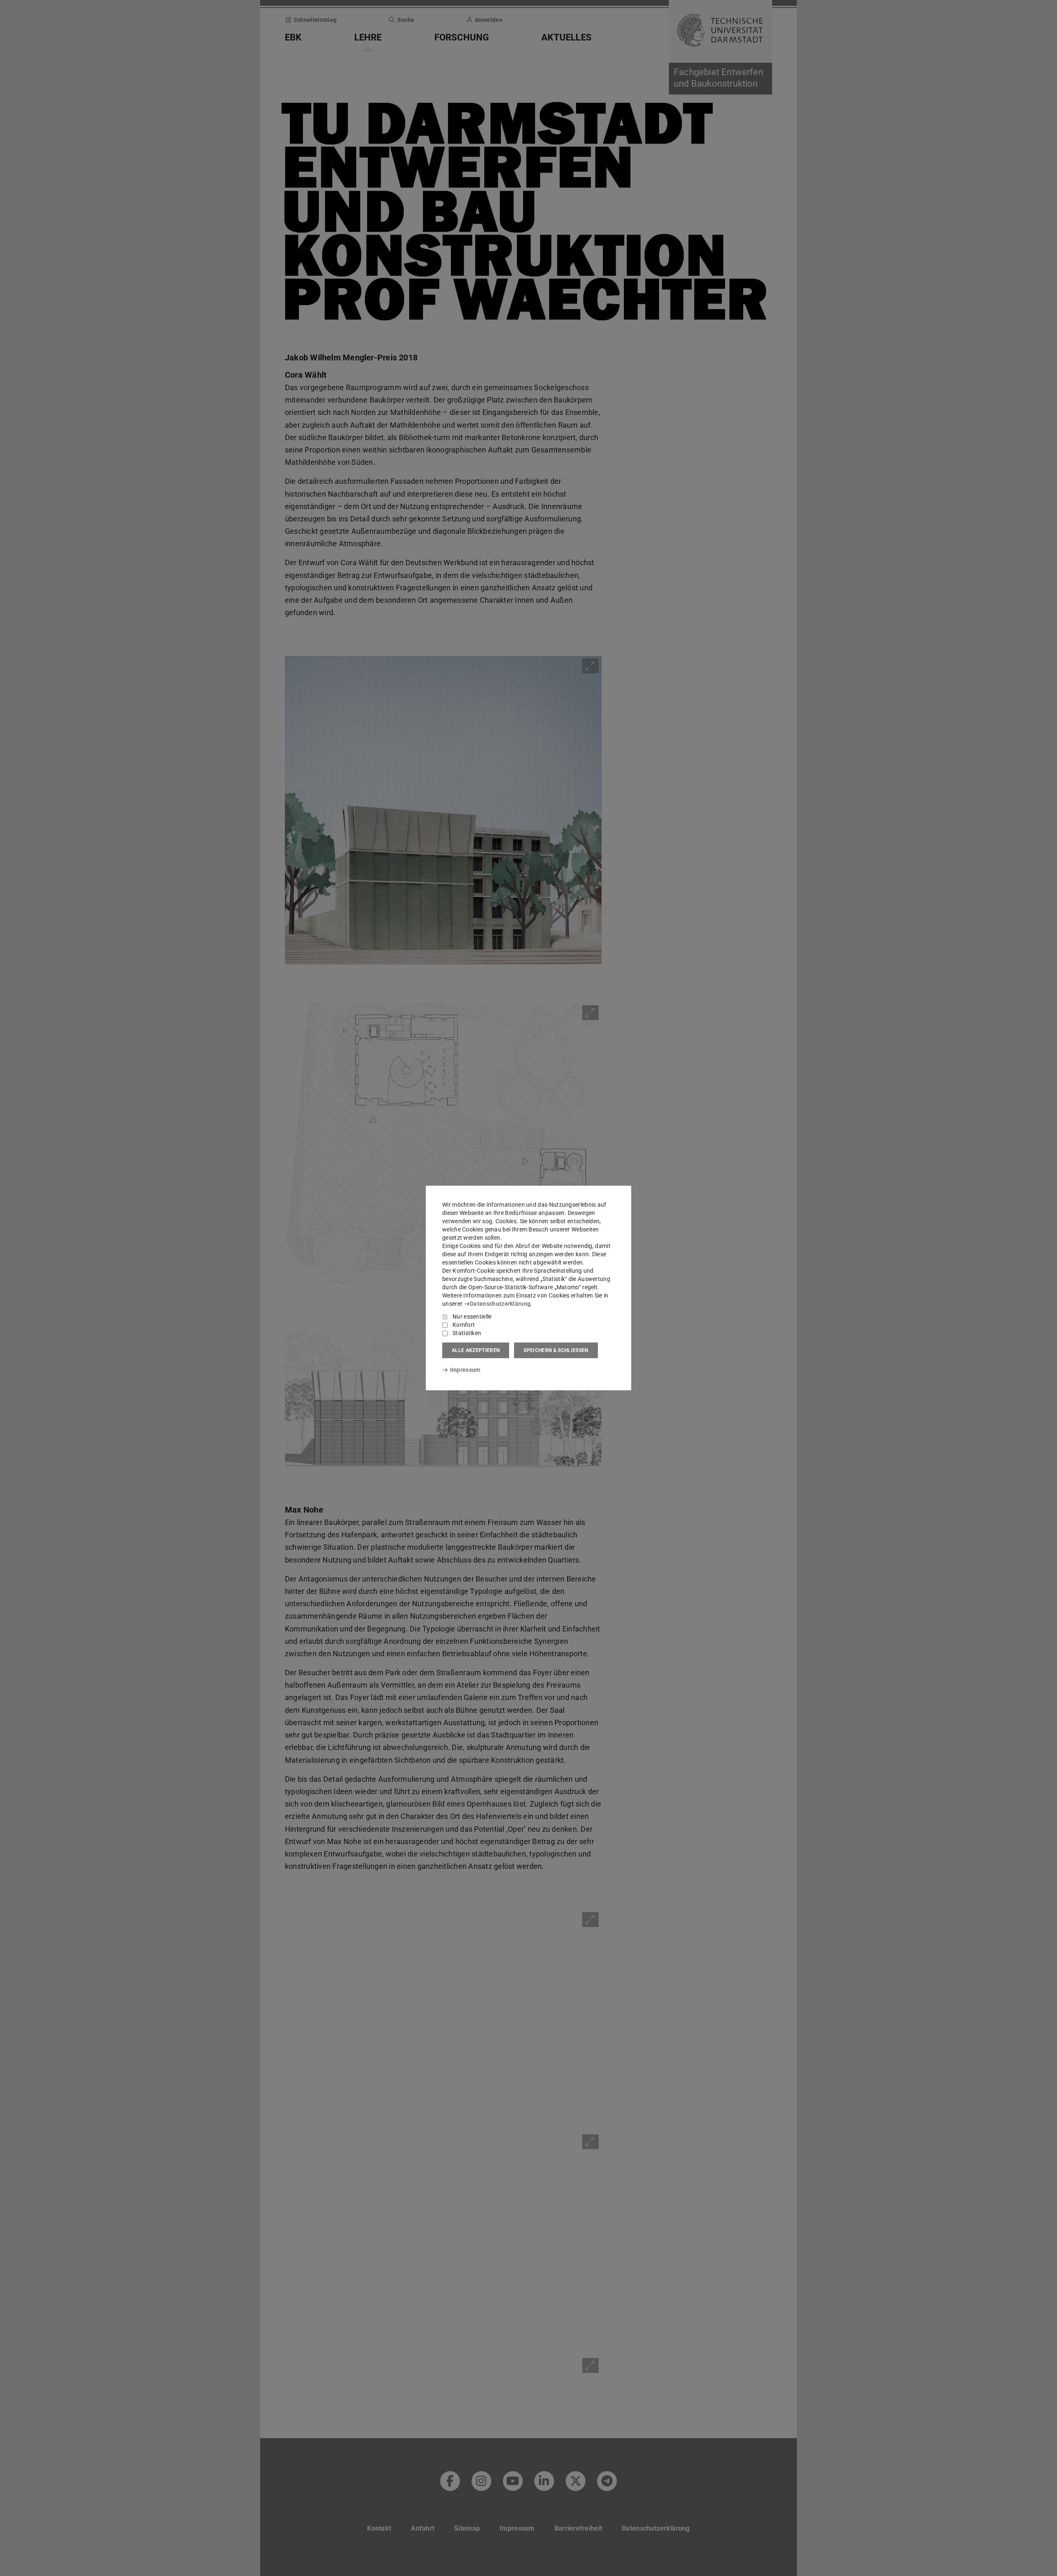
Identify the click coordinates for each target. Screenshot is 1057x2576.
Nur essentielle (472, 1316)
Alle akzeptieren (476, 1350)
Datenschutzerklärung (500, 1304)
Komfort (464, 1325)
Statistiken (467, 1333)
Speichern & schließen (556, 1350)
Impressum (465, 1370)
